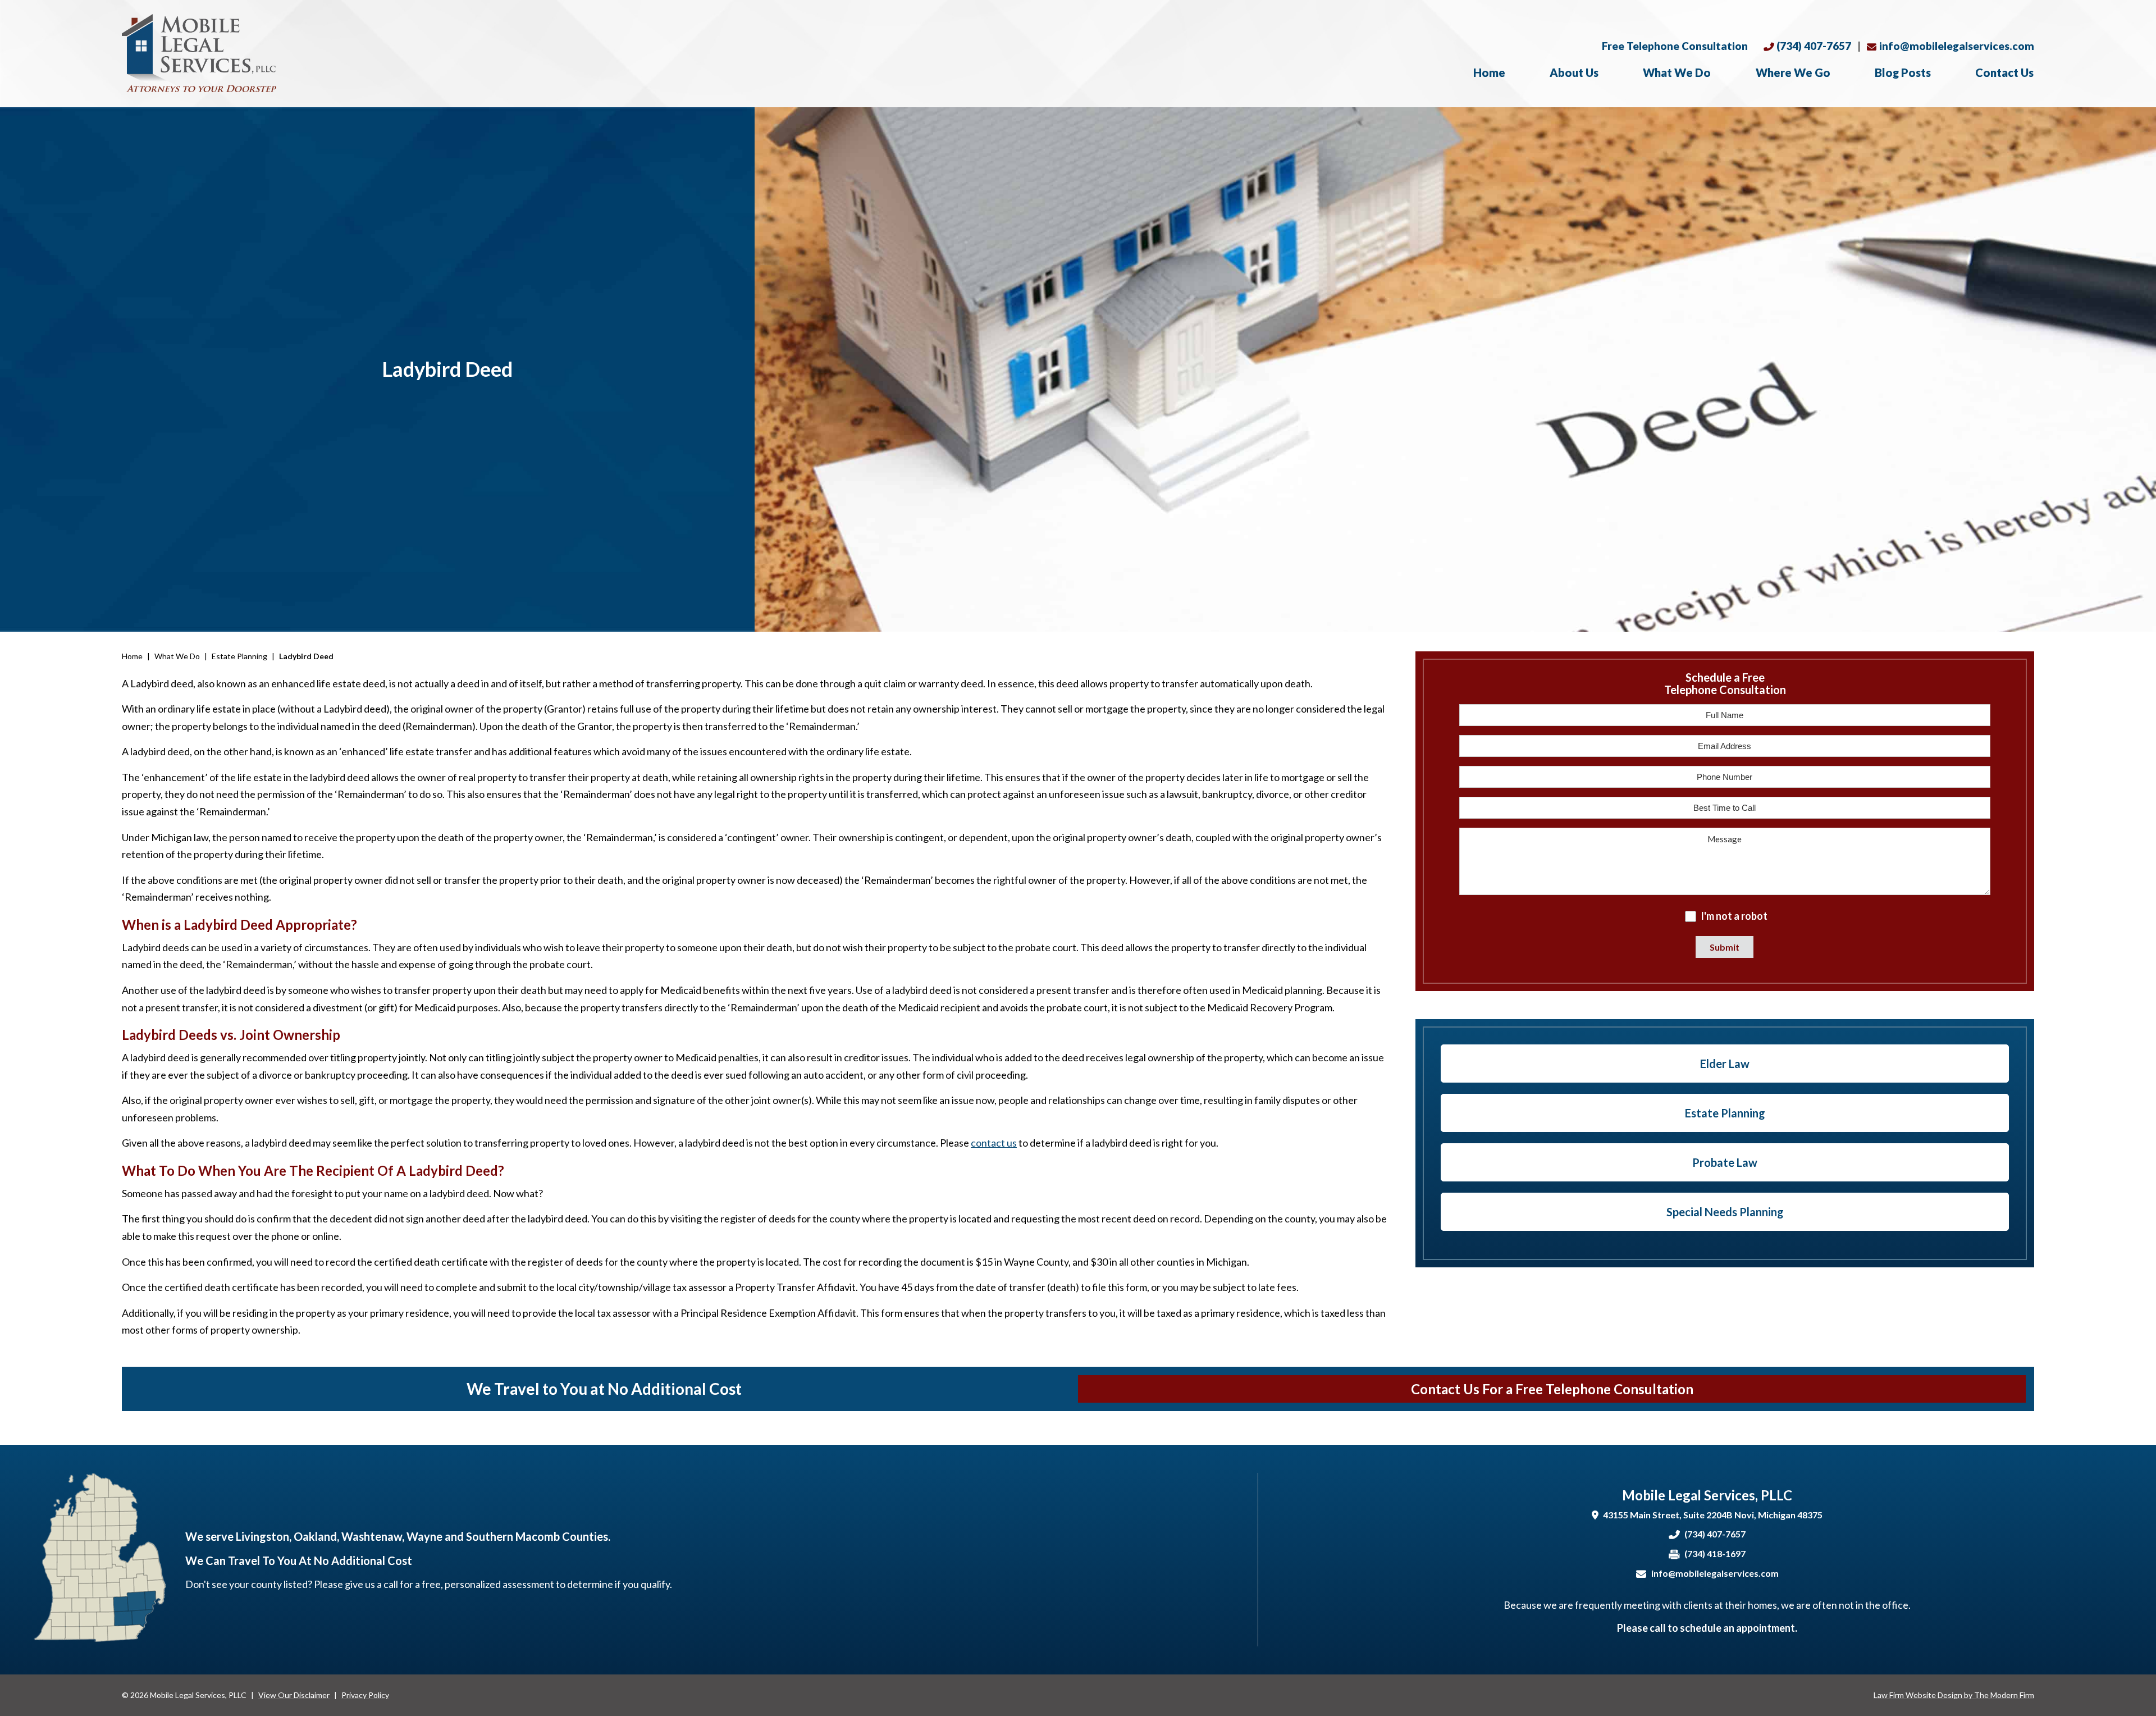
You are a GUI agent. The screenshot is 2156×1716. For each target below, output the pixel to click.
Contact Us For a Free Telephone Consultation (1552, 1389)
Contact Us (2004, 72)
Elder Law (1725, 1064)
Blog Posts (1903, 72)
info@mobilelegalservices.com (1957, 46)
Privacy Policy (365, 1695)
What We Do (1677, 72)
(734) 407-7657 (1814, 46)
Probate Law (1725, 1162)
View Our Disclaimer (294, 1695)
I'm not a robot (1734, 916)
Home (1489, 72)
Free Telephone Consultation (1675, 46)
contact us (994, 1143)
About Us (1574, 72)
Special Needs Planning (1725, 1212)
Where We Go (1793, 72)
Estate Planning (1725, 1113)
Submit (1725, 947)
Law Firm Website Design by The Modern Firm (1954, 1695)
